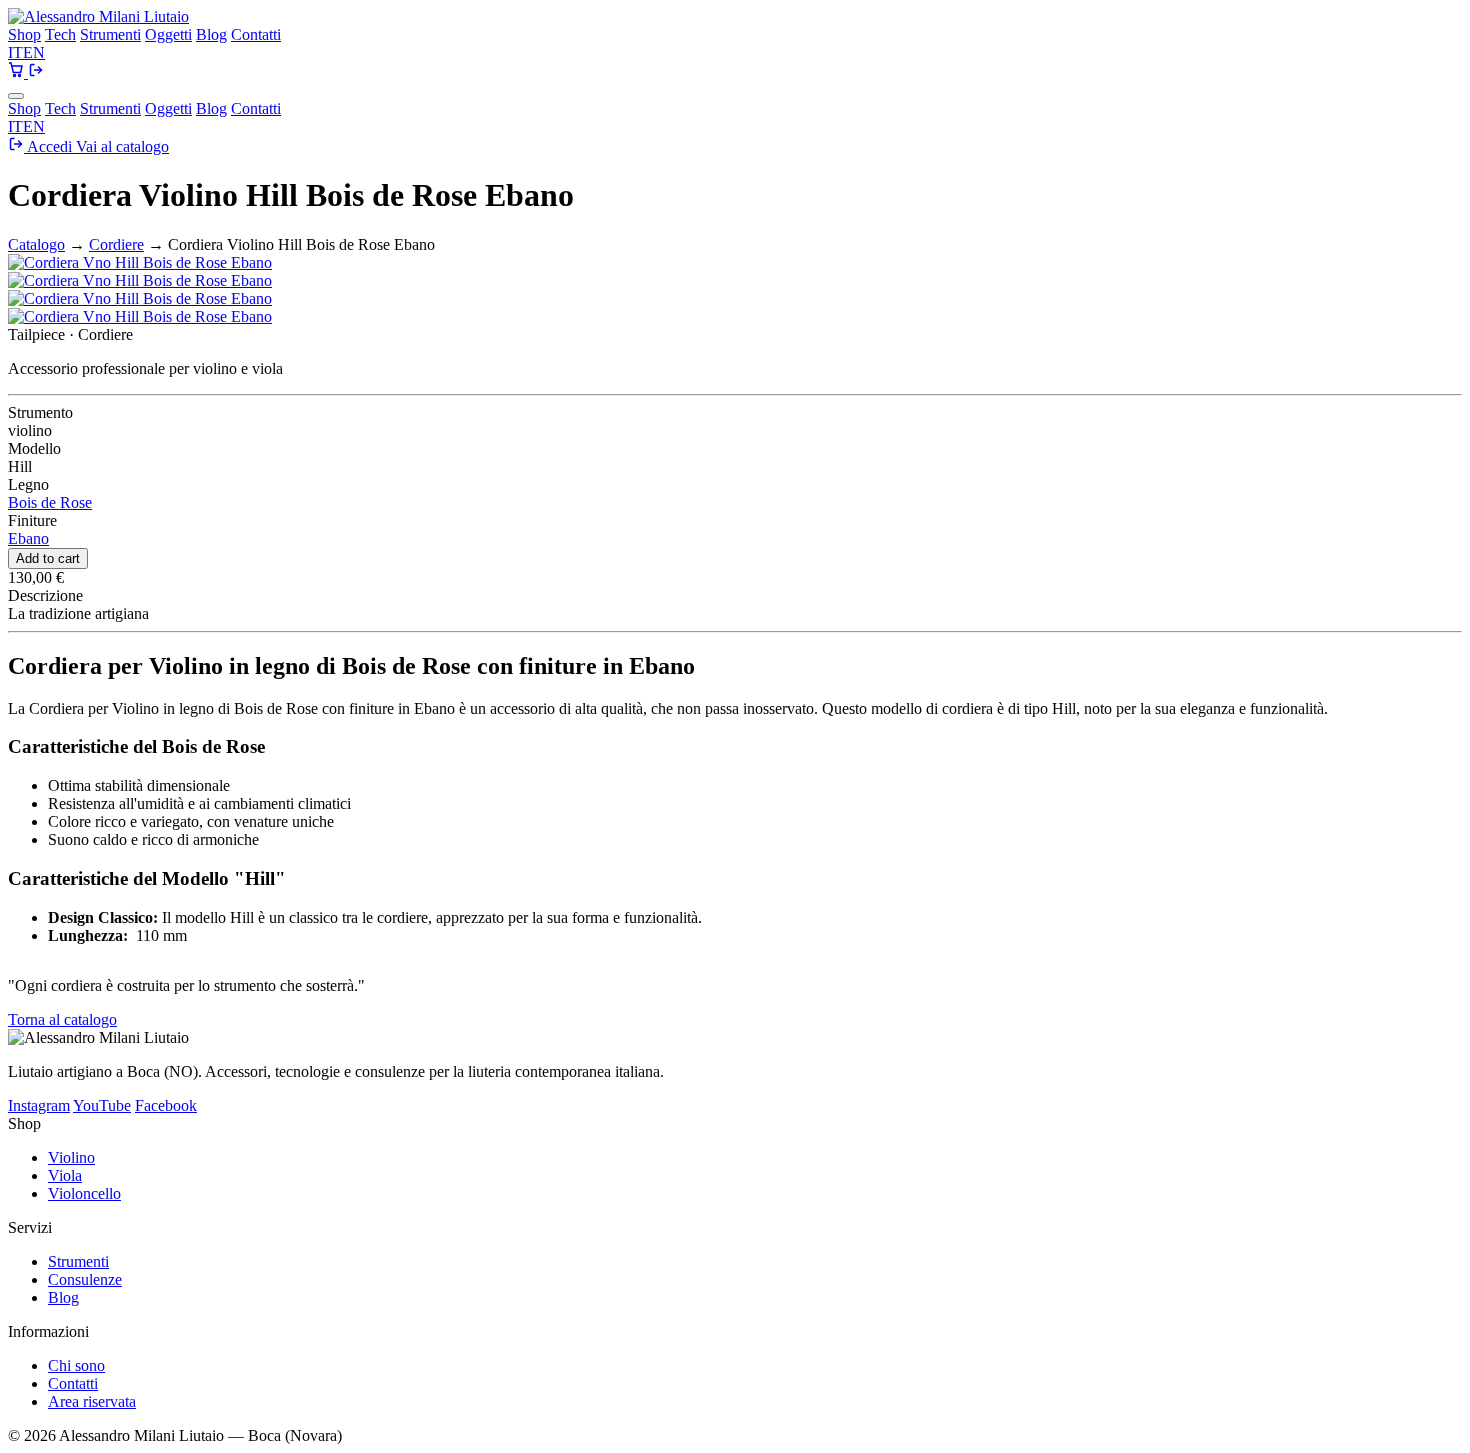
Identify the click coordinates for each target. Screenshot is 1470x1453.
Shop (24, 34)
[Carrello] (18, 72)
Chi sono (76, 1365)
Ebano (28, 538)
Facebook (166, 1105)
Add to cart (48, 558)
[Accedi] (36, 72)
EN (34, 52)
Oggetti (168, 34)
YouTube (102, 1105)
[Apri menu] (16, 96)
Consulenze (85, 1279)
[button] (140, 262)
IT (15, 52)
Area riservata (92, 1401)
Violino (71, 1157)
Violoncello (84, 1193)
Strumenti (110, 34)
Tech (60, 34)
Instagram (39, 1105)
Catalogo (36, 244)
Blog (211, 34)
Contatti (256, 34)
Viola (65, 1175)
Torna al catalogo (62, 1019)
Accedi (50, 146)
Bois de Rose (50, 502)
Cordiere (116, 244)
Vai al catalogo (122, 146)
